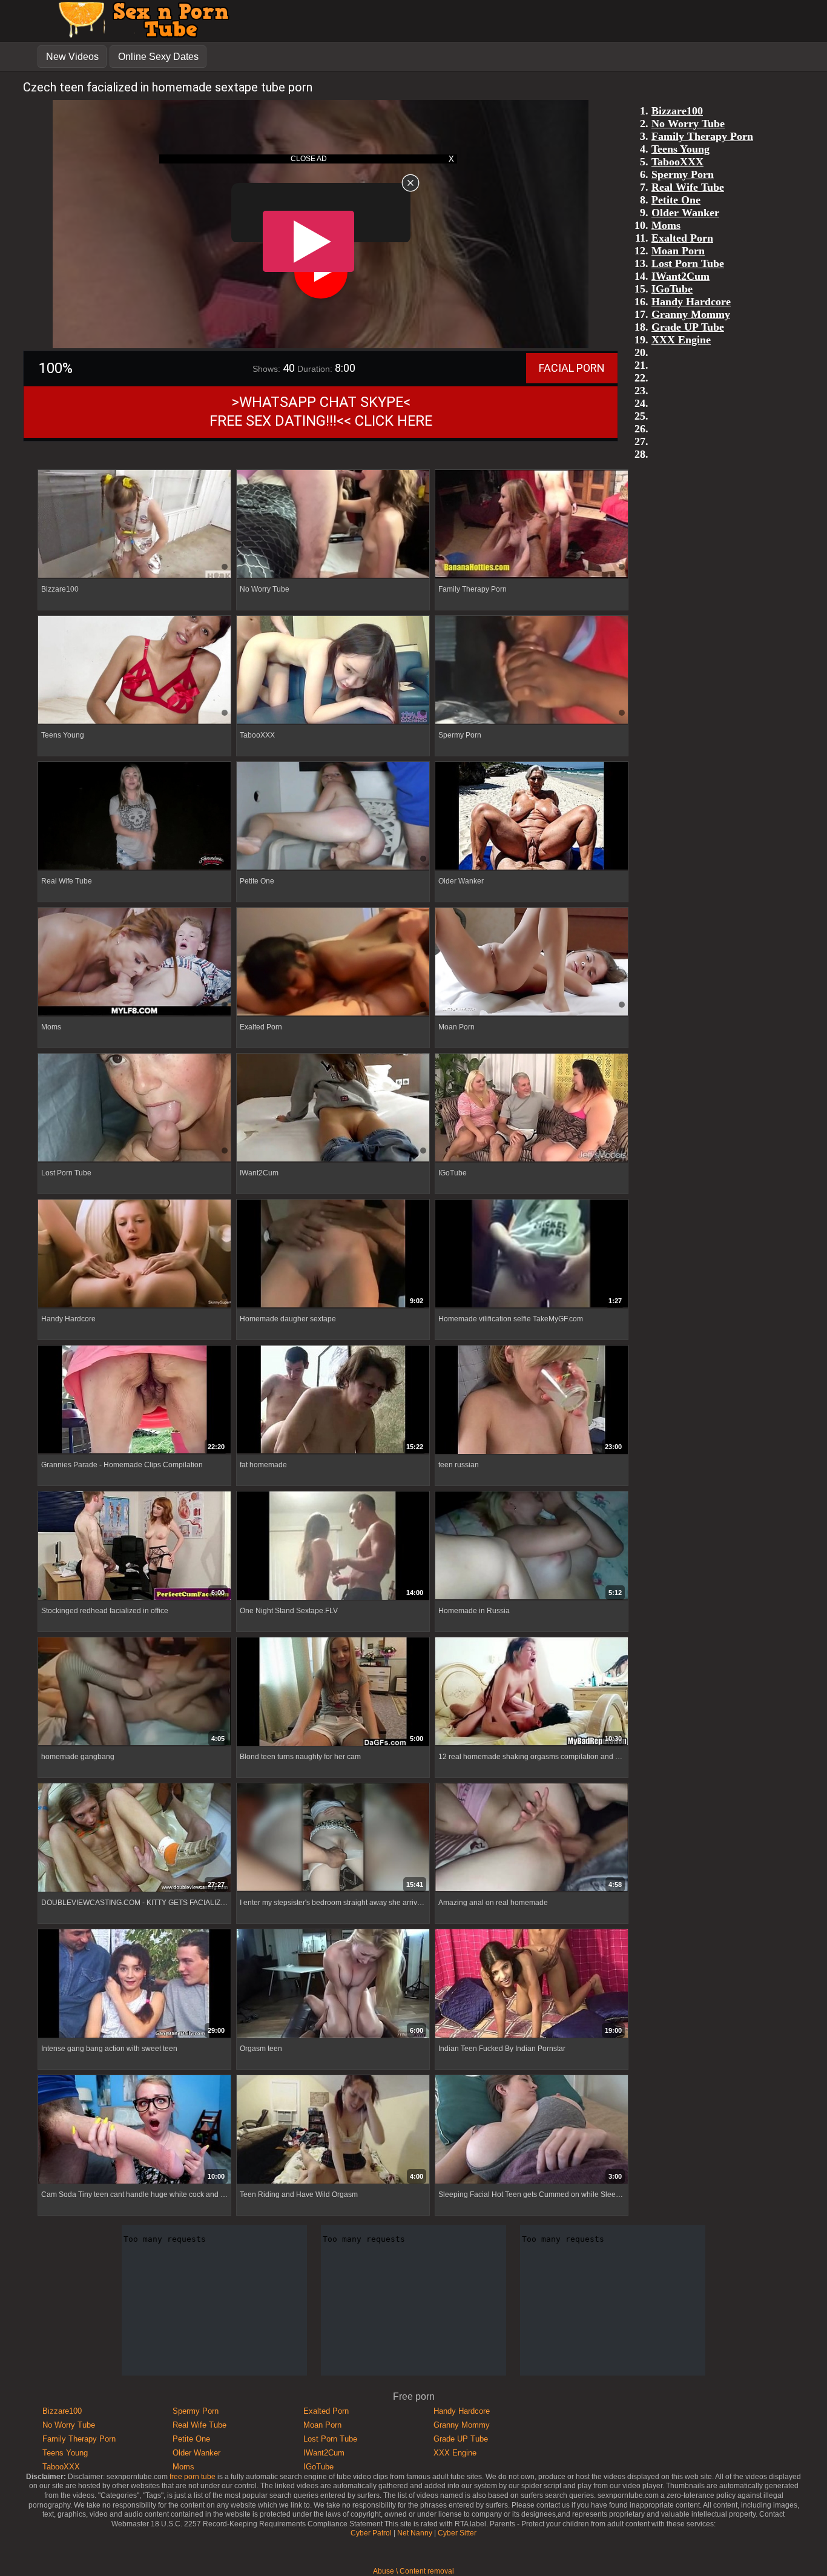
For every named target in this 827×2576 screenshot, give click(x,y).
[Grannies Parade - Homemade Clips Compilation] (134, 1400)
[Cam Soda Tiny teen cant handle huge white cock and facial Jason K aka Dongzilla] (134, 2130)
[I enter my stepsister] (333, 1838)
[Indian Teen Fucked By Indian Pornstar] (532, 1984)
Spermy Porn (196, 2411)
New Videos (72, 57)
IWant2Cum (324, 2453)
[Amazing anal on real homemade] (532, 1838)
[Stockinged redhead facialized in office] (134, 1546)
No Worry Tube (69, 2425)
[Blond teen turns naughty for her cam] (333, 1692)
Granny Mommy (462, 2425)
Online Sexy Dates (158, 57)
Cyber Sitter (457, 2533)
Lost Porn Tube (330, 2439)
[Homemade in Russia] (532, 1546)
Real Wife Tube (199, 2425)
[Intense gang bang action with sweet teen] (134, 1984)
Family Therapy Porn (79, 2439)
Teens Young (65, 2453)
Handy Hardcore (462, 2411)
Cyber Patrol (371, 2533)
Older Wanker (196, 2453)
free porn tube (193, 2477)
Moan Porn (322, 2425)
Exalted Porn (326, 2411)
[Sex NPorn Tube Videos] (140, 36)
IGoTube (318, 2467)
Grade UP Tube (461, 2439)
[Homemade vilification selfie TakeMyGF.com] (532, 1254)
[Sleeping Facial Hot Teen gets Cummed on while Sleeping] (532, 2130)
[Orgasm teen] (333, 1984)
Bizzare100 (62, 2411)
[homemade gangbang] (134, 1692)
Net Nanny (415, 2533)
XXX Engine (455, 2453)
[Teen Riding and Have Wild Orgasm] (333, 2130)
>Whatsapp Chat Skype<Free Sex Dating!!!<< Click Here (321, 411)
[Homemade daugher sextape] (333, 1254)
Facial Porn (572, 368)
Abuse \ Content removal (413, 2571)
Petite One (191, 2439)
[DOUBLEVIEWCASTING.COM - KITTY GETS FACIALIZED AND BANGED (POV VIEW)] (134, 1838)
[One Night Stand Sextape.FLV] (333, 1546)
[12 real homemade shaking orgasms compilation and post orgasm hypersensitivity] (532, 1692)
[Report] (245, 1299)
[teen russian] (532, 1400)
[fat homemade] (333, 1400)
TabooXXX (61, 2467)
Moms (183, 2467)
